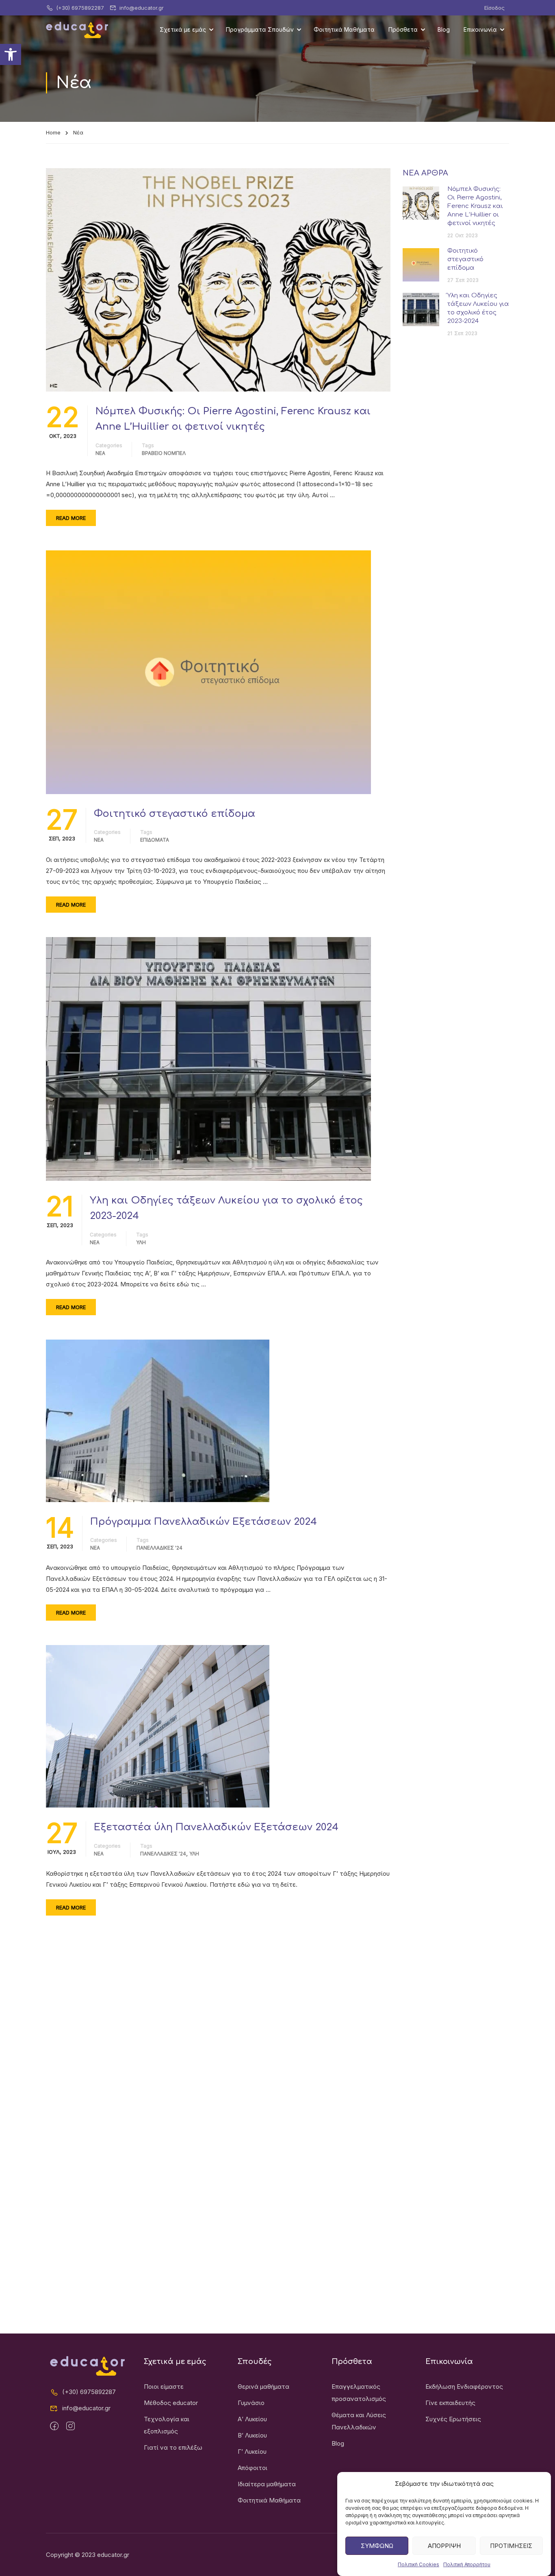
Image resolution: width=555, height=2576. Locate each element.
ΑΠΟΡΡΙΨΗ (444, 2546)
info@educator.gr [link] (142, 8)
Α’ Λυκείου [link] (252, 2419)
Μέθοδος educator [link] (171, 2403)
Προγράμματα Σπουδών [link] (260, 29)
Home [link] (53, 132)
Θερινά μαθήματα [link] (263, 2387)
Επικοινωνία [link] (480, 29)
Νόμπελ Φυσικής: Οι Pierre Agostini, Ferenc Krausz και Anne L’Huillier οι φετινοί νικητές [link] (233, 419)
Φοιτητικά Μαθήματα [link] (344, 29)
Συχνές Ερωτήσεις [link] (453, 2419)
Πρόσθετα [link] (403, 29)
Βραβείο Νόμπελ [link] (164, 453)
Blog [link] (444, 29)
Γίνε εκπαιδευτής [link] (450, 2403)
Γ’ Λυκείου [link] (252, 2452)
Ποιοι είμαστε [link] (164, 2387)
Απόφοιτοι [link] (253, 2468)
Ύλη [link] (141, 1242)
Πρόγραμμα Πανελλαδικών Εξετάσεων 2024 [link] (204, 1522)
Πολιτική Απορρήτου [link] (467, 2564)
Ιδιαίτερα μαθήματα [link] (267, 2484)
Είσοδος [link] (494, 8)
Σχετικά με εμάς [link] (183, 29)
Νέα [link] (100, 453)
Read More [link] (71, 518)
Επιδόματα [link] (155, 840)
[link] (11, 54)
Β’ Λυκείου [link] (252, 2435)
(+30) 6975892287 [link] (80, 8)
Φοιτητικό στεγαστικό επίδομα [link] (175, 814)
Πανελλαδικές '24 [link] (159, 1548)
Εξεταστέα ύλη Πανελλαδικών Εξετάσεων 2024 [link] (216, 1827)
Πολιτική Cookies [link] (418, 2564)
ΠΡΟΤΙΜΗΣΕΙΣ (511, 2546)
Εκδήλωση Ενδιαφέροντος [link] (464, 2387)
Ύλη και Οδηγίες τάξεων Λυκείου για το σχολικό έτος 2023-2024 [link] (226, 1208)
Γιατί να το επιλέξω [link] (173, 2447)
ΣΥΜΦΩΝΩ (377, 2546)
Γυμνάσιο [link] (251, 2403)
